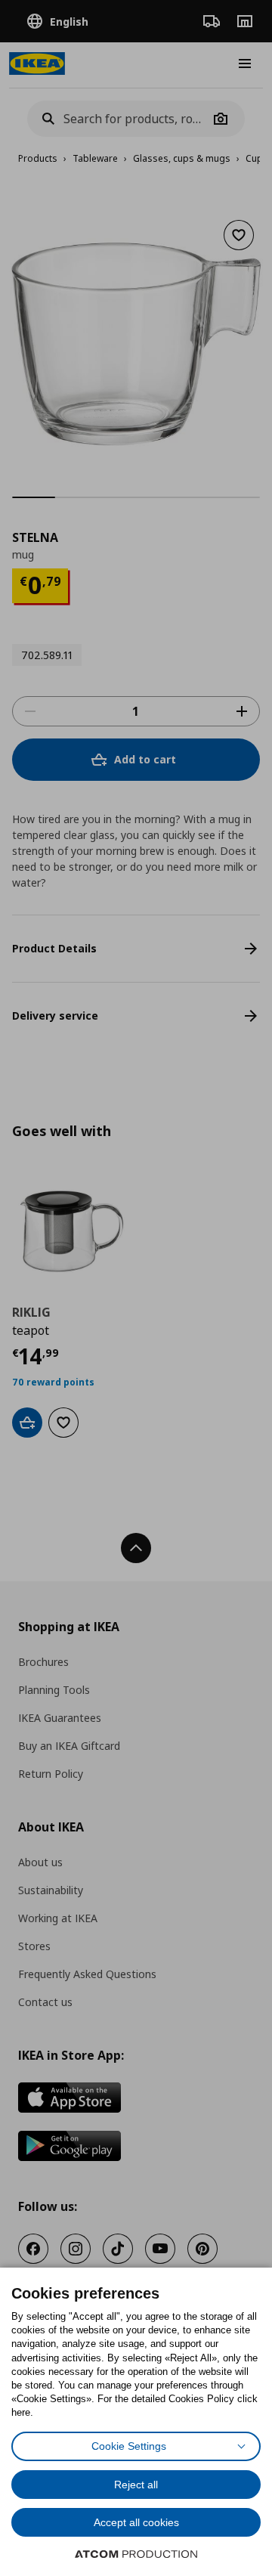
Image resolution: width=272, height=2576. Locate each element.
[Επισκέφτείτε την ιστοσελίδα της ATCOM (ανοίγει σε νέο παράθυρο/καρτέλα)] (136, 2554)
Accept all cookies (136, 2522)
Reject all (136, 2485)
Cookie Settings (129, 2446)
